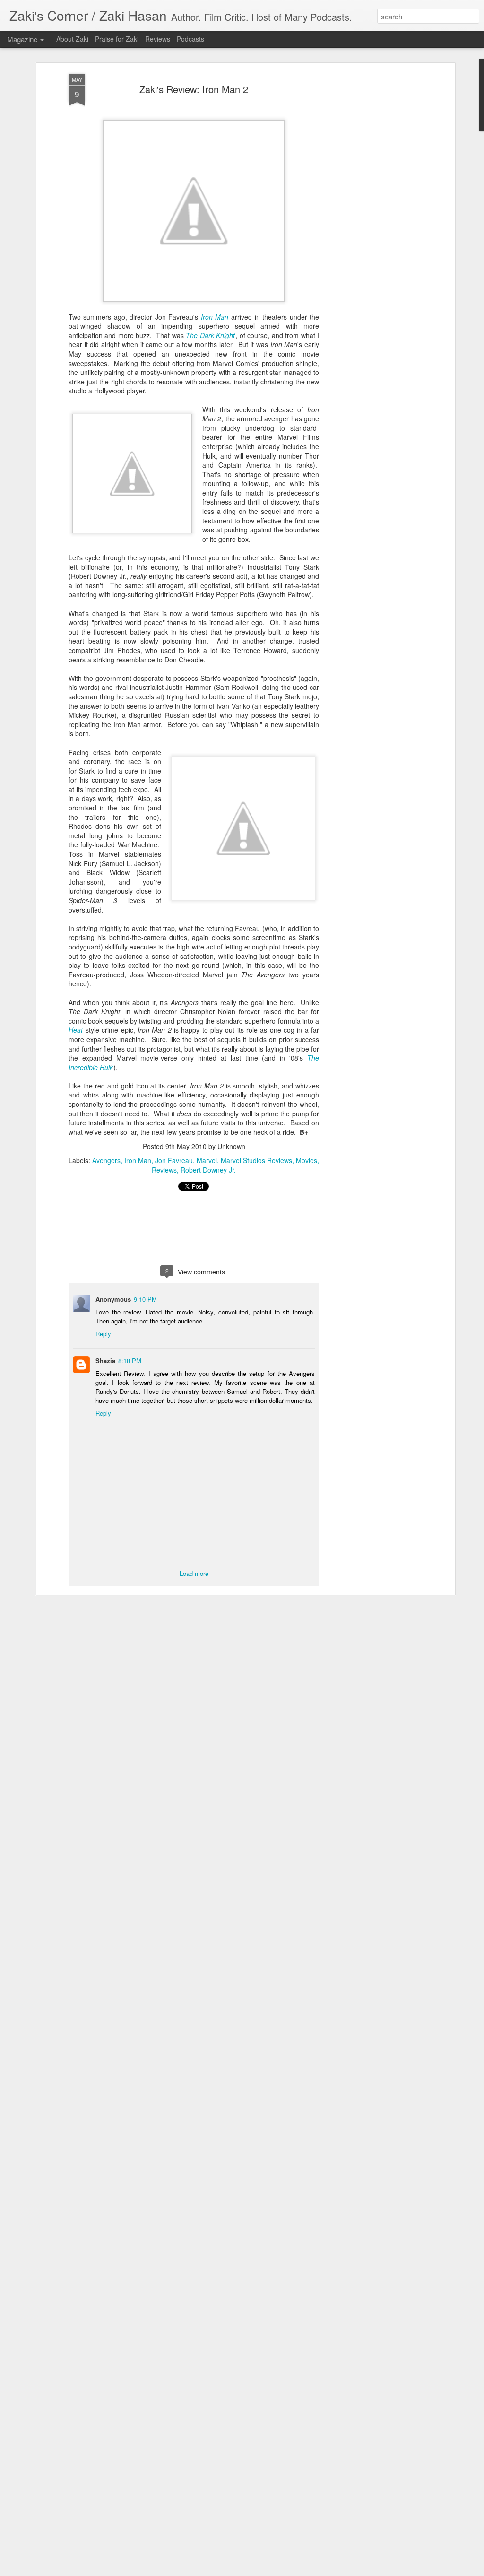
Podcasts (190, 39)
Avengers (106, 1160)
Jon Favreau (174, 1160)
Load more (194, 1573)
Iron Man (215, 317)
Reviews (164, 1170)
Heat (76, 1030)
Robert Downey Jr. (208, 1170)
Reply (103, 1334)
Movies (307, 1160)
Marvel (207, 1160)
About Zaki (72, 39)
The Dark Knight (210, 335)
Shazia (105, 1361)
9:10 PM (145, 1299)
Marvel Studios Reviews (256, 1160)
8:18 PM (130, 1361)
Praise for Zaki (117, 39)
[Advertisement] (371, 223)
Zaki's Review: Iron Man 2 (194, 89)
